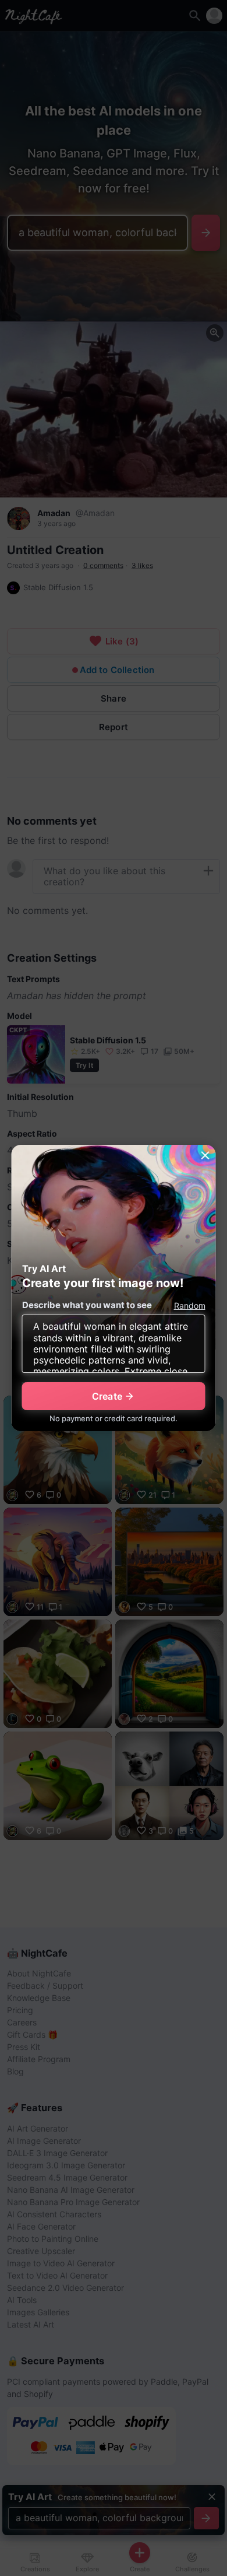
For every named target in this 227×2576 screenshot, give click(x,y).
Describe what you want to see (87, 1305)
